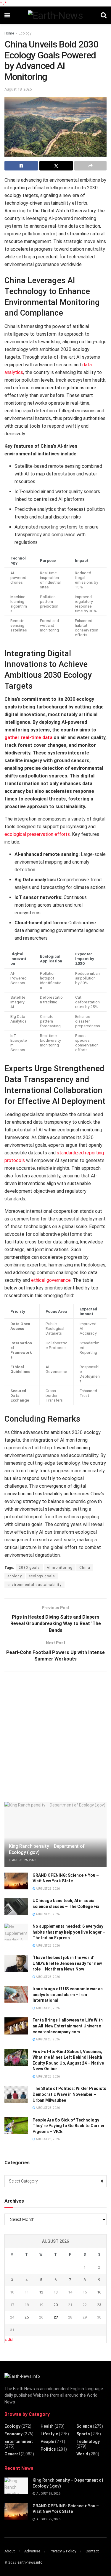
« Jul (9, 2339)
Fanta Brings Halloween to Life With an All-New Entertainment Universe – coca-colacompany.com (69, 2026)
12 (41, 2292)
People (47, 2442)
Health (47, 2426)
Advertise (32, 2551)
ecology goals (42, 1576)
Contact (92, 2551)
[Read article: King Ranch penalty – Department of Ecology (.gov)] (16, 2486)
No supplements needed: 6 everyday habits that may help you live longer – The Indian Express (69, 1932)
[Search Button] (104, 15)
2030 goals (29, 1568)
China (85, 1568)
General (12, 2454)
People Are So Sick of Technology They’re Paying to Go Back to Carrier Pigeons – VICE (69, 2126)
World (82, 2454)
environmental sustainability (34, 1585)
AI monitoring (60, 1568)
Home (9, 33)
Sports (83, 2434)
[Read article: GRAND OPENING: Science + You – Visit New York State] (16, 1881)
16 (99, 2292)
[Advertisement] (55, 1736)
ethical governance (51, 1280)
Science (84, 2426)
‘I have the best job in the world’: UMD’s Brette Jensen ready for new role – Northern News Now (67, 1963)
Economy (13, 2434)
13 (56, 2292)
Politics (48, 2449)
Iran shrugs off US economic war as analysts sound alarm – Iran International (68, 1995)
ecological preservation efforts (37, 834)
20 (56, 2305)
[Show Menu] (7, 15)
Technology (88, 2442)
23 (99, 2305)
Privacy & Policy (63, 2551)
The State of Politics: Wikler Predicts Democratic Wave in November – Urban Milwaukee (69, 2094)
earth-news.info (30, 2562)
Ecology (25, 33)
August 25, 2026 (24, 1860)
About (10, 2551)
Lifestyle (49, 2434)
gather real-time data (28, 737)
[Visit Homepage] (55, 15)
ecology (15, 1576)
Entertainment (19, 2442)
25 (27, 2317)
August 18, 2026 (18, 89)
